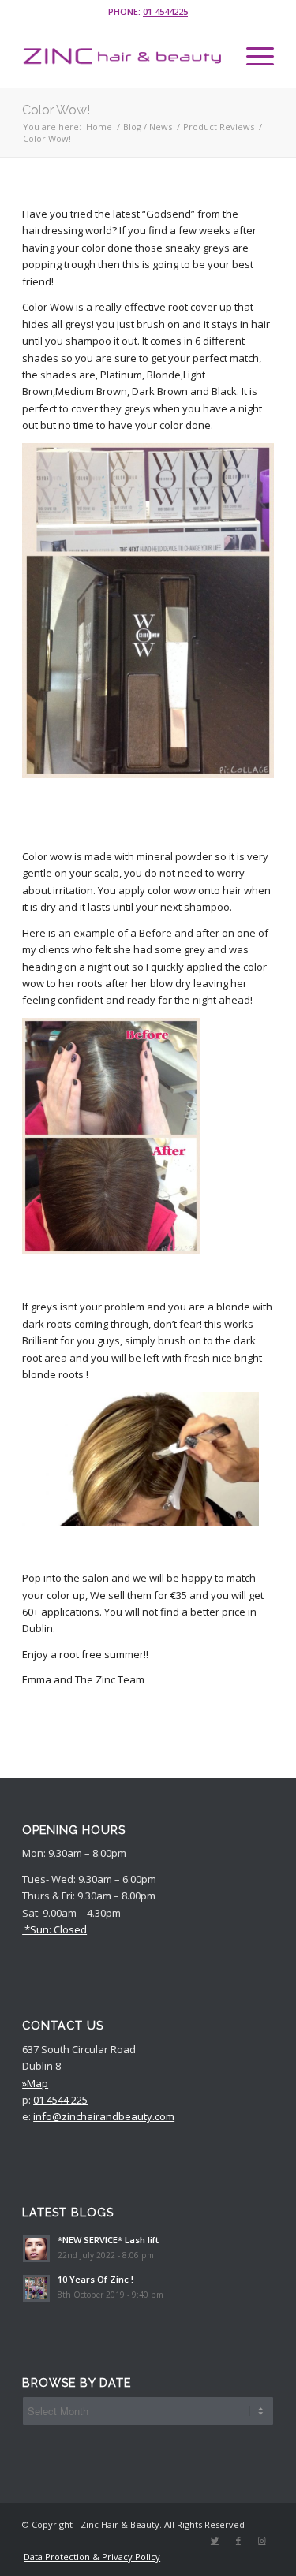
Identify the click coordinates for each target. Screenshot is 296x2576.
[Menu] (252, 56)
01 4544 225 (60, 2100)
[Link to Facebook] (238, 2541)
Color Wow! (56, 110)
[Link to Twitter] (215, 2541)
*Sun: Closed (54, 1929)
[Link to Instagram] (262, 2541)
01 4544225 (165, 11)
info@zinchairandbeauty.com (104, 2116)
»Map (35, 2083)
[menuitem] (88, 2557)
